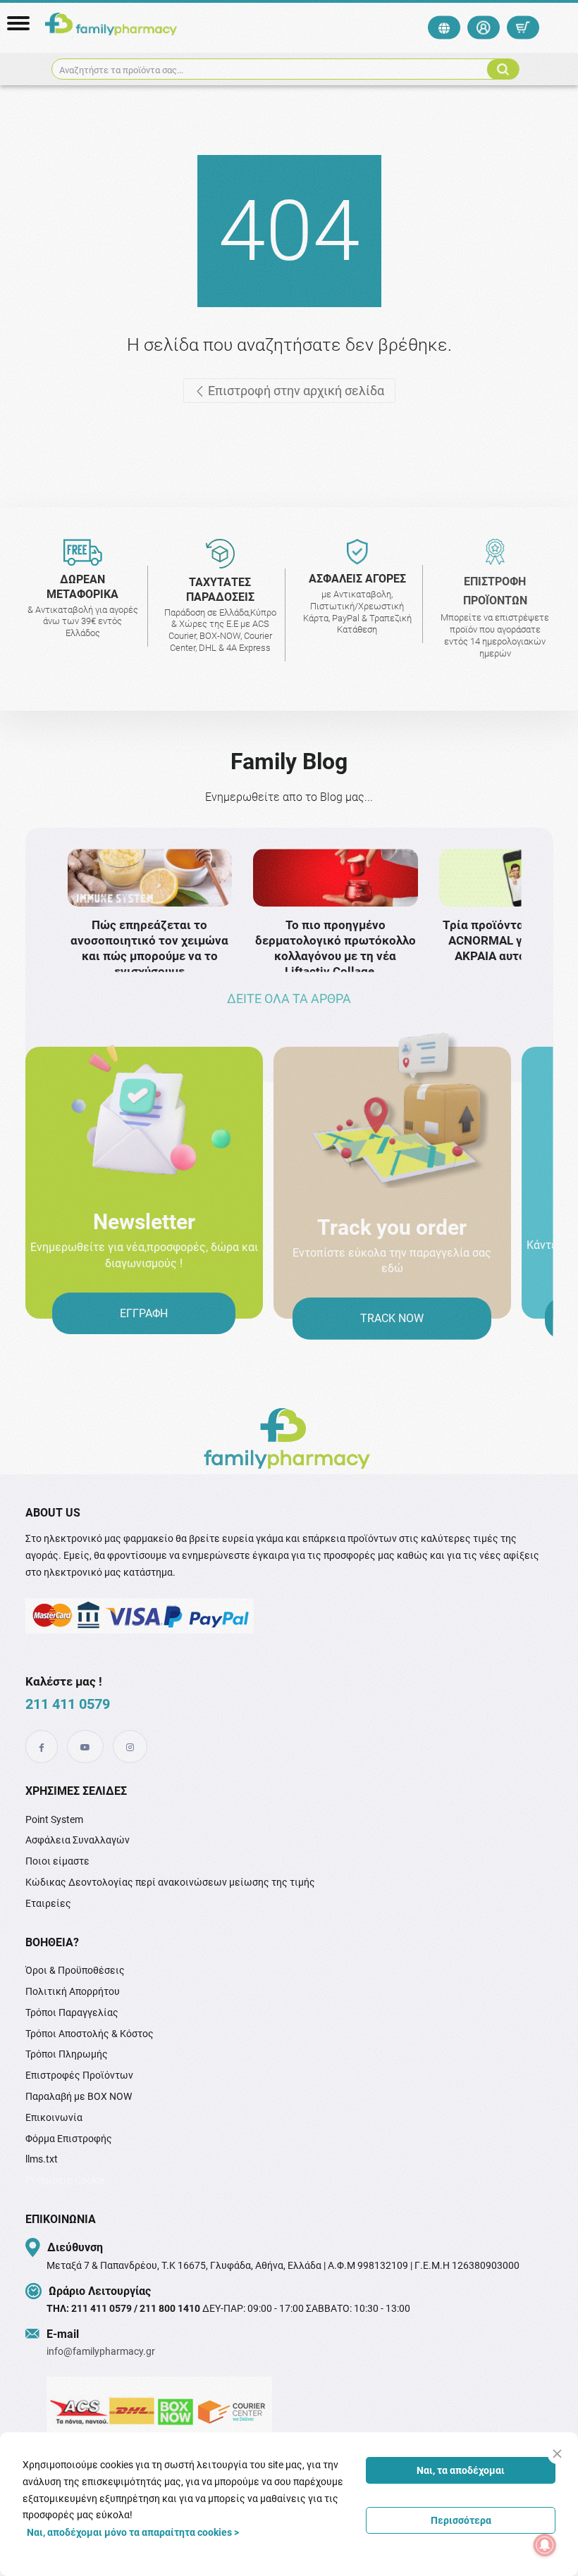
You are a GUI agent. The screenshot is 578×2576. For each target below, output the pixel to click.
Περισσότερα (461, 2520)
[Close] (557, 2454)
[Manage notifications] (545, 2545)
